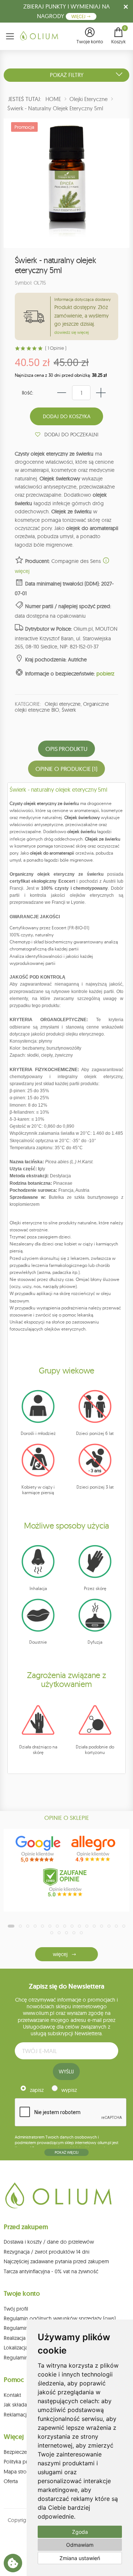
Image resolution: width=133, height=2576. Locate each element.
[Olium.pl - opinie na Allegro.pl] (94, 1849)
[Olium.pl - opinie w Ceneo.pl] (66, 1882)
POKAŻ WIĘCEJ (66, 2152)
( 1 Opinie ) (56, 348)
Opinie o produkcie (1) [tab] (66, 769)
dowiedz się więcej (71, 332)
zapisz (37, 2090)
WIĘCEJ (79, 16)
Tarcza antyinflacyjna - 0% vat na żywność (51, 2271)
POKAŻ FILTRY (67, 75)
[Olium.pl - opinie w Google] (39, 1849)
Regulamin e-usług (25, 2328)
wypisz (69, 2090)
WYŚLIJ (66, 2072)
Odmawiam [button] (80, 2545)
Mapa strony (18, 2472)
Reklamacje (17, 2415)
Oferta (11, 2481)
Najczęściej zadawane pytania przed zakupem (56, 2261)
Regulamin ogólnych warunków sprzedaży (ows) (60, 2318)
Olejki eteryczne (63, 704)
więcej (60, 1954)
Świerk (69, 710)
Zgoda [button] (80, 2532)
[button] (90, 36)
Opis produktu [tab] (66, 749)
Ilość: (28, 393)
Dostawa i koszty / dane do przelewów (49, 2242)
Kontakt (12, 2395)
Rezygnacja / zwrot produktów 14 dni (47, 2252)
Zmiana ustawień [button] (80, 2558)
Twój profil (16, 2309)
